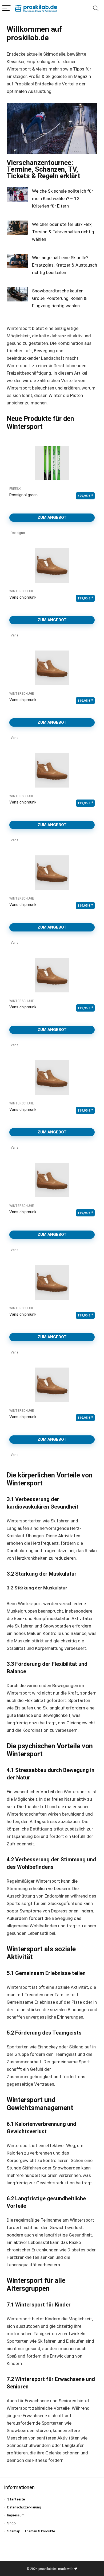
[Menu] (6, 8)
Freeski (15, 489)
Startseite (16, 2499)
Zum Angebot (52, 517)
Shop (11, 2523)
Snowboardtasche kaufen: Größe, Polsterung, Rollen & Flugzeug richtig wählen (59, 298)
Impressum (16, 2515)
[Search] (96, 8)
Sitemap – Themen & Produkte (31, 2531)
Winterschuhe (22, 591)
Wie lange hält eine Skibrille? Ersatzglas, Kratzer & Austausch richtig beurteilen (65, 265)
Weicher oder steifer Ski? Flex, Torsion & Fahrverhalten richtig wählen (63, 232)
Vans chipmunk (23, 597)
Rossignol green (23, 495)
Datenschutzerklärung (24, 2507)
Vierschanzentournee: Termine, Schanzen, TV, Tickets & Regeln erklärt (43, 169)
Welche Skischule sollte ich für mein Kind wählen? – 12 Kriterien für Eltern (63, 198)
